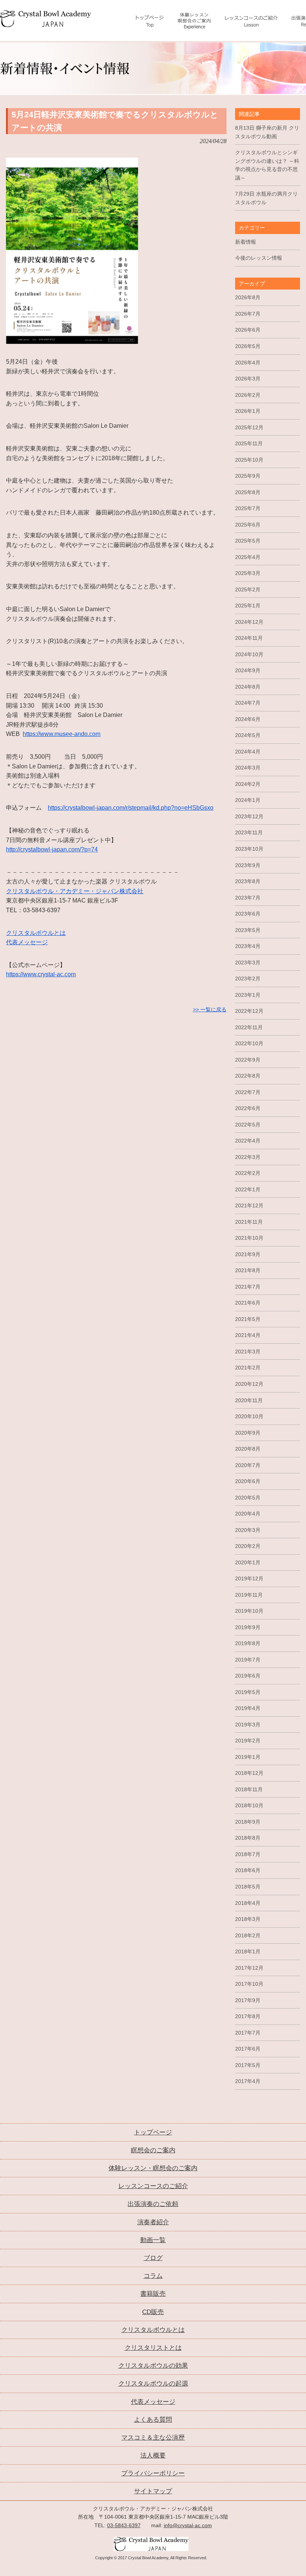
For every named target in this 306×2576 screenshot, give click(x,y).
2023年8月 (248, 881)
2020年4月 (248, 1514)
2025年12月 (249, 427)
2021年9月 (248, 1254)
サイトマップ (153, 2491)
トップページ (153, 2132)
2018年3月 (248, 1919)
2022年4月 (248, 1141)
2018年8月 (248, 1838)
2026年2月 (248, 395)
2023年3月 (248, 963)
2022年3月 (248, 1157)
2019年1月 (248, 1757)
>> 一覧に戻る (210, 1009)
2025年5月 (248, 541)
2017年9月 (248, 2000)
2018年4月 (248, 1903)
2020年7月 (248, 1465)
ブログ (153, 2258)
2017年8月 (248, 2016)
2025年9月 (248, 476)
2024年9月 (248, 670)
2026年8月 (248, 297)
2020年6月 (248, 1481)
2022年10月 (249, 1043)
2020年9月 (248, 1433)
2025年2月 (248, 590)
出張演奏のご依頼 (153, 2204)
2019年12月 (249, 1578)
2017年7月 (248, 2033)
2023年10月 (249, 849)
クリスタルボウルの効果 (153, 2366)
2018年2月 (248, 1935)
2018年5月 (248, 1887)
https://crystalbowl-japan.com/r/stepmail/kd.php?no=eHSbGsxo (131, 808)
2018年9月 (248, 1822)
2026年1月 (248, 411)
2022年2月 (248, 1173)
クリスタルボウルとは (36, 933)
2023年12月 (249, 816)
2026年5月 (248, 346)
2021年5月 (248, 1319)
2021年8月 (248, 1270)
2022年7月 (248, 1092)
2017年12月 (249, 1968)
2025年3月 (248, 573)
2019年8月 (248, 1643)
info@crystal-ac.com (188, 2525)
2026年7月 (248, 314)
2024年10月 (249, 654)
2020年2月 (248, 1546)
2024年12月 (249, 622)
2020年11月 (249, 1400)
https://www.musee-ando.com (62, 734)
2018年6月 (248, 1870)
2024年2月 (248, 784)
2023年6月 (248, 914)
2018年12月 (249, 1773)
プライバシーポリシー (153, 2473)
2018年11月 (249, 1789)
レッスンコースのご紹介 (153, 2186)
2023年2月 (248, 979)
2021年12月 (249, 1205)
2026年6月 (248, 330)
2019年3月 (248, 1725)
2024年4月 (248, 752)
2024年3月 (248, 768)
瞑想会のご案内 (153, 2150)
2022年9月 (248, 1060)
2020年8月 (248, 1449)
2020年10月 (249, 1416)
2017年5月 (248, 2065)
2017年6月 (248, 2049)
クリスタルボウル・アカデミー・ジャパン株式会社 (75, 891)
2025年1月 (248, 606)
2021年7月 (248, 1287)
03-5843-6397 (124, 2525)
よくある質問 (153, 2420)
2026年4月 (248, 363)
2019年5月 (248, 1692)
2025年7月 (248, 508)
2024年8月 (248, 687)
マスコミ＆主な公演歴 (153, 2438)
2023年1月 (248, 995)
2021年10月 (249, 1238)
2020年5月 (248, 1498)
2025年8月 (248, 492)
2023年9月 (248, 865)
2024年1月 (248, 800)
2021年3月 (248, 1352)
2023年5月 (248, 930)
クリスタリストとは (153, 2348)
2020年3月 (248, 1530)
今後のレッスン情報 (259, 258)
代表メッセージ (27, 942)
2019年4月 (248, 1708)
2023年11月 (249, 832)
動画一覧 (153, 2240)
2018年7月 (248, 1854)
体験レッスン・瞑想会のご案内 (153, 2168)
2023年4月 (248, 946)
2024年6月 (248, 719)
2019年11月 (249, 1595)
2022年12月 (249, 1011)
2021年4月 (248, 1335)
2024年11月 (249, 638)
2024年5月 (248, 735)
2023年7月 (248, 898)
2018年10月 (249, 1805)
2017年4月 (248, 2081)
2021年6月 (248, 1303)
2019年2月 (248, 1741)
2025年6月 (248, 525)
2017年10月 (249, 1984)
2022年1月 (248, 1189)
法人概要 (153, 2455)
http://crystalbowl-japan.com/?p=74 (52, 849)
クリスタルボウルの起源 (153, 2384)
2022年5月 (248, 1125)
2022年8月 (248, 1076)
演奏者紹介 (153, 2222)
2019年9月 (248, 1627)
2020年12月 (249, 1384)
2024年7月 (248, 703)
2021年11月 (249, 1222)
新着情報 (246, 242)
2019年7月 (248, 1660)
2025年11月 (249, 443)
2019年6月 (248, 1676)
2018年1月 (248, 1951)
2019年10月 (249, 1611)
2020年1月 (248, 1562)
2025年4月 (248, 557)
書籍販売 (153, 2294)
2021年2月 (248, 1368)
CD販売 (153, 2312)
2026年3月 (248, 379)
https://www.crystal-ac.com (41, 974)
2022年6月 (248, 1108)
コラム (153, 2276)
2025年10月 (249, 460)
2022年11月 (249, 1027)
